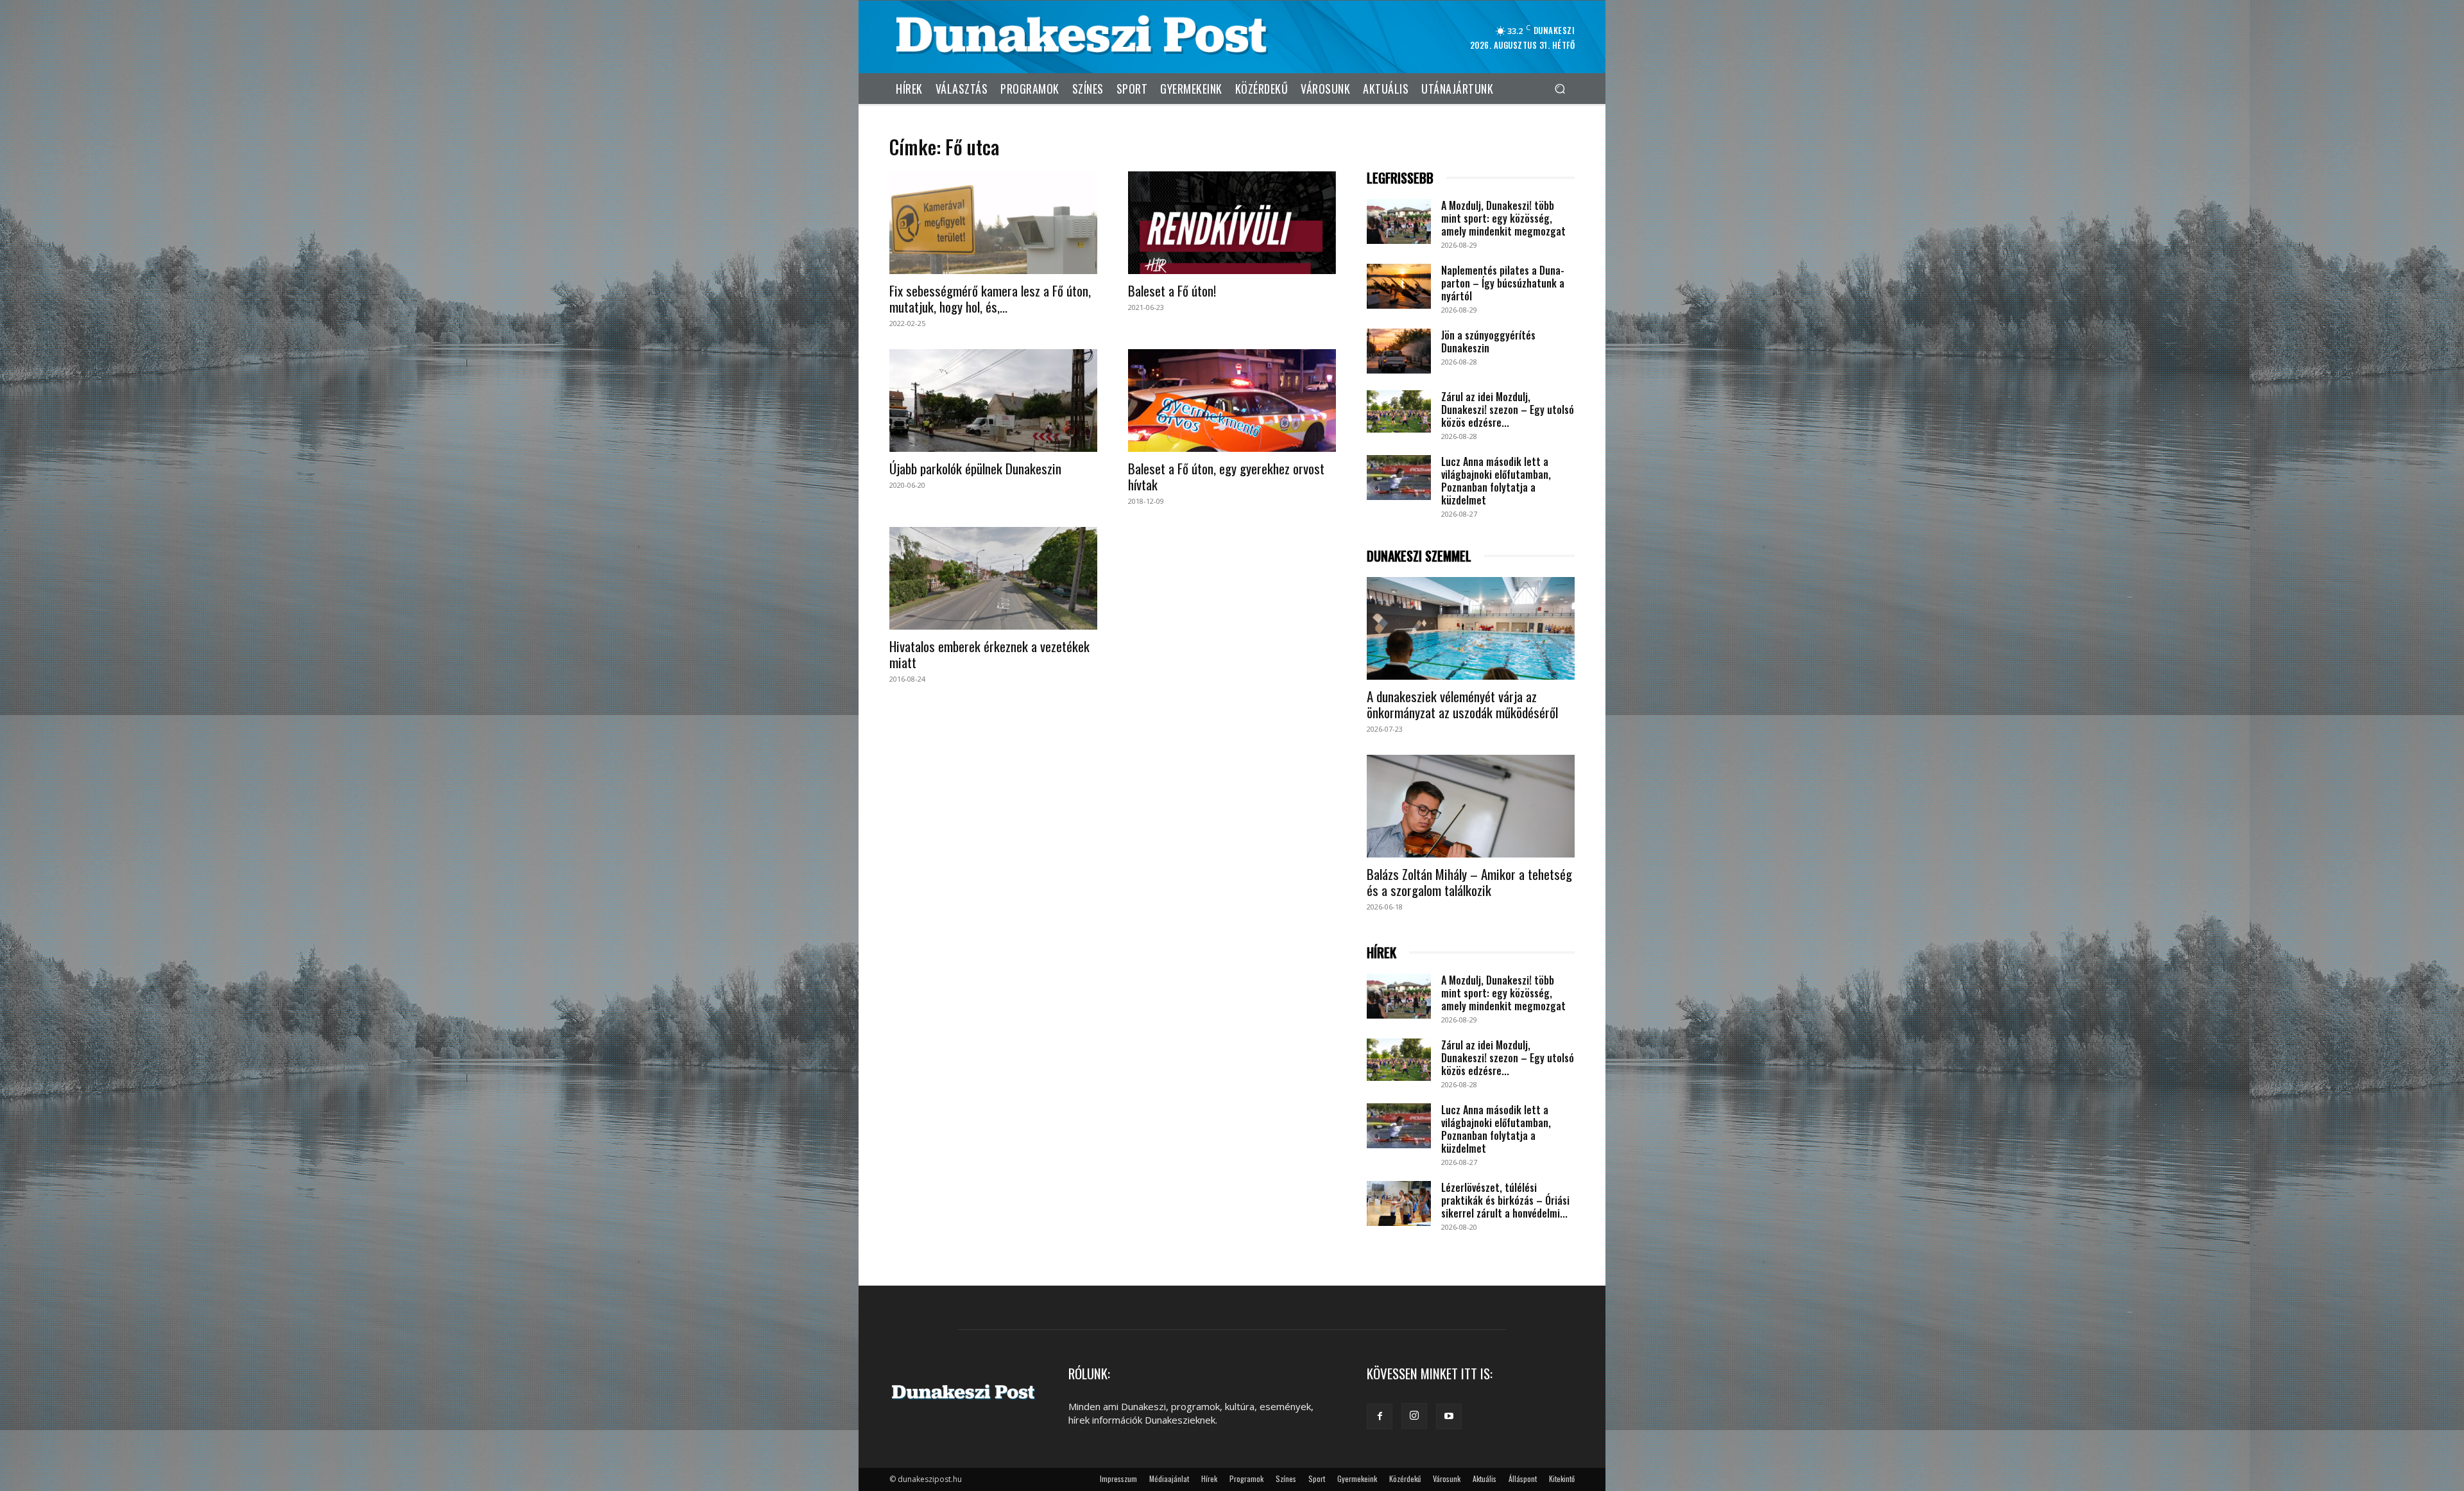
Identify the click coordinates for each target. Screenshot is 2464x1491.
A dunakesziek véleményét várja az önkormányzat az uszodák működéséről (1462, 704)
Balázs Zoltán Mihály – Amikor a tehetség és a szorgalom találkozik (1469, 882)
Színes (1286, 1478)
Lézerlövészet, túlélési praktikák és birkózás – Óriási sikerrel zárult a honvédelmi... (1505, 1200)
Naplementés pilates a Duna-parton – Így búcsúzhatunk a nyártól (1503, 283)
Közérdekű (1405, 1478)
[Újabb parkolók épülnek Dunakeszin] (993, 401)
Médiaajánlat (1169, 1478)
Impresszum (1118, 1478)
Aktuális (1484, 1478)
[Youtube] (1449, 1417)
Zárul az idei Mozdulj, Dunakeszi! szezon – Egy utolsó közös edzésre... (1508, 409)
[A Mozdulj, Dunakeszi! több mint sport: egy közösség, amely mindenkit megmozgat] (1399, 221)
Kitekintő (1562, 1478)
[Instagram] (1414, 1416)
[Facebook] (1380, 1417)
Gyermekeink (1357, 1478)
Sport (1317, 1478)
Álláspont (1523, 1478)
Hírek (1209, 1478)
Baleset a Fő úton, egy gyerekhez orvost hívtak (1226, 476)
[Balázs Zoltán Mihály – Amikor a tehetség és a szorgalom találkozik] (1471, 806)
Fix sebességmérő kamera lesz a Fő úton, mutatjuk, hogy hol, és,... (990, 298)
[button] (1560, 88)
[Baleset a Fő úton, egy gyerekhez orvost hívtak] (1232, 401)
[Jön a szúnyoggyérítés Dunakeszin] (1399, 351)
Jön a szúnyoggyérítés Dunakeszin (1488, 341)
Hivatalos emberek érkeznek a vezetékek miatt (989, 654)
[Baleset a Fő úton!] (1232, 223)
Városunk (1447, 1478)
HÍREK (1382, 953)
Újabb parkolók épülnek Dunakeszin (975, 468)
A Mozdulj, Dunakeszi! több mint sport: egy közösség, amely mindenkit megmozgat (1503, 218)
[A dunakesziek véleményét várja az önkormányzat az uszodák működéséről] (1471, 628)
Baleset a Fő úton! (1172, 290)
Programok (1246, 1478)
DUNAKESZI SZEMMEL (1419, 556)
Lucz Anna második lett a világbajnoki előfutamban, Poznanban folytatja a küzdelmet (1496, 481)
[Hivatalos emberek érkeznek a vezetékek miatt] (993, 578)
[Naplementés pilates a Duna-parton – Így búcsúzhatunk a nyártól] (1399, 286)
